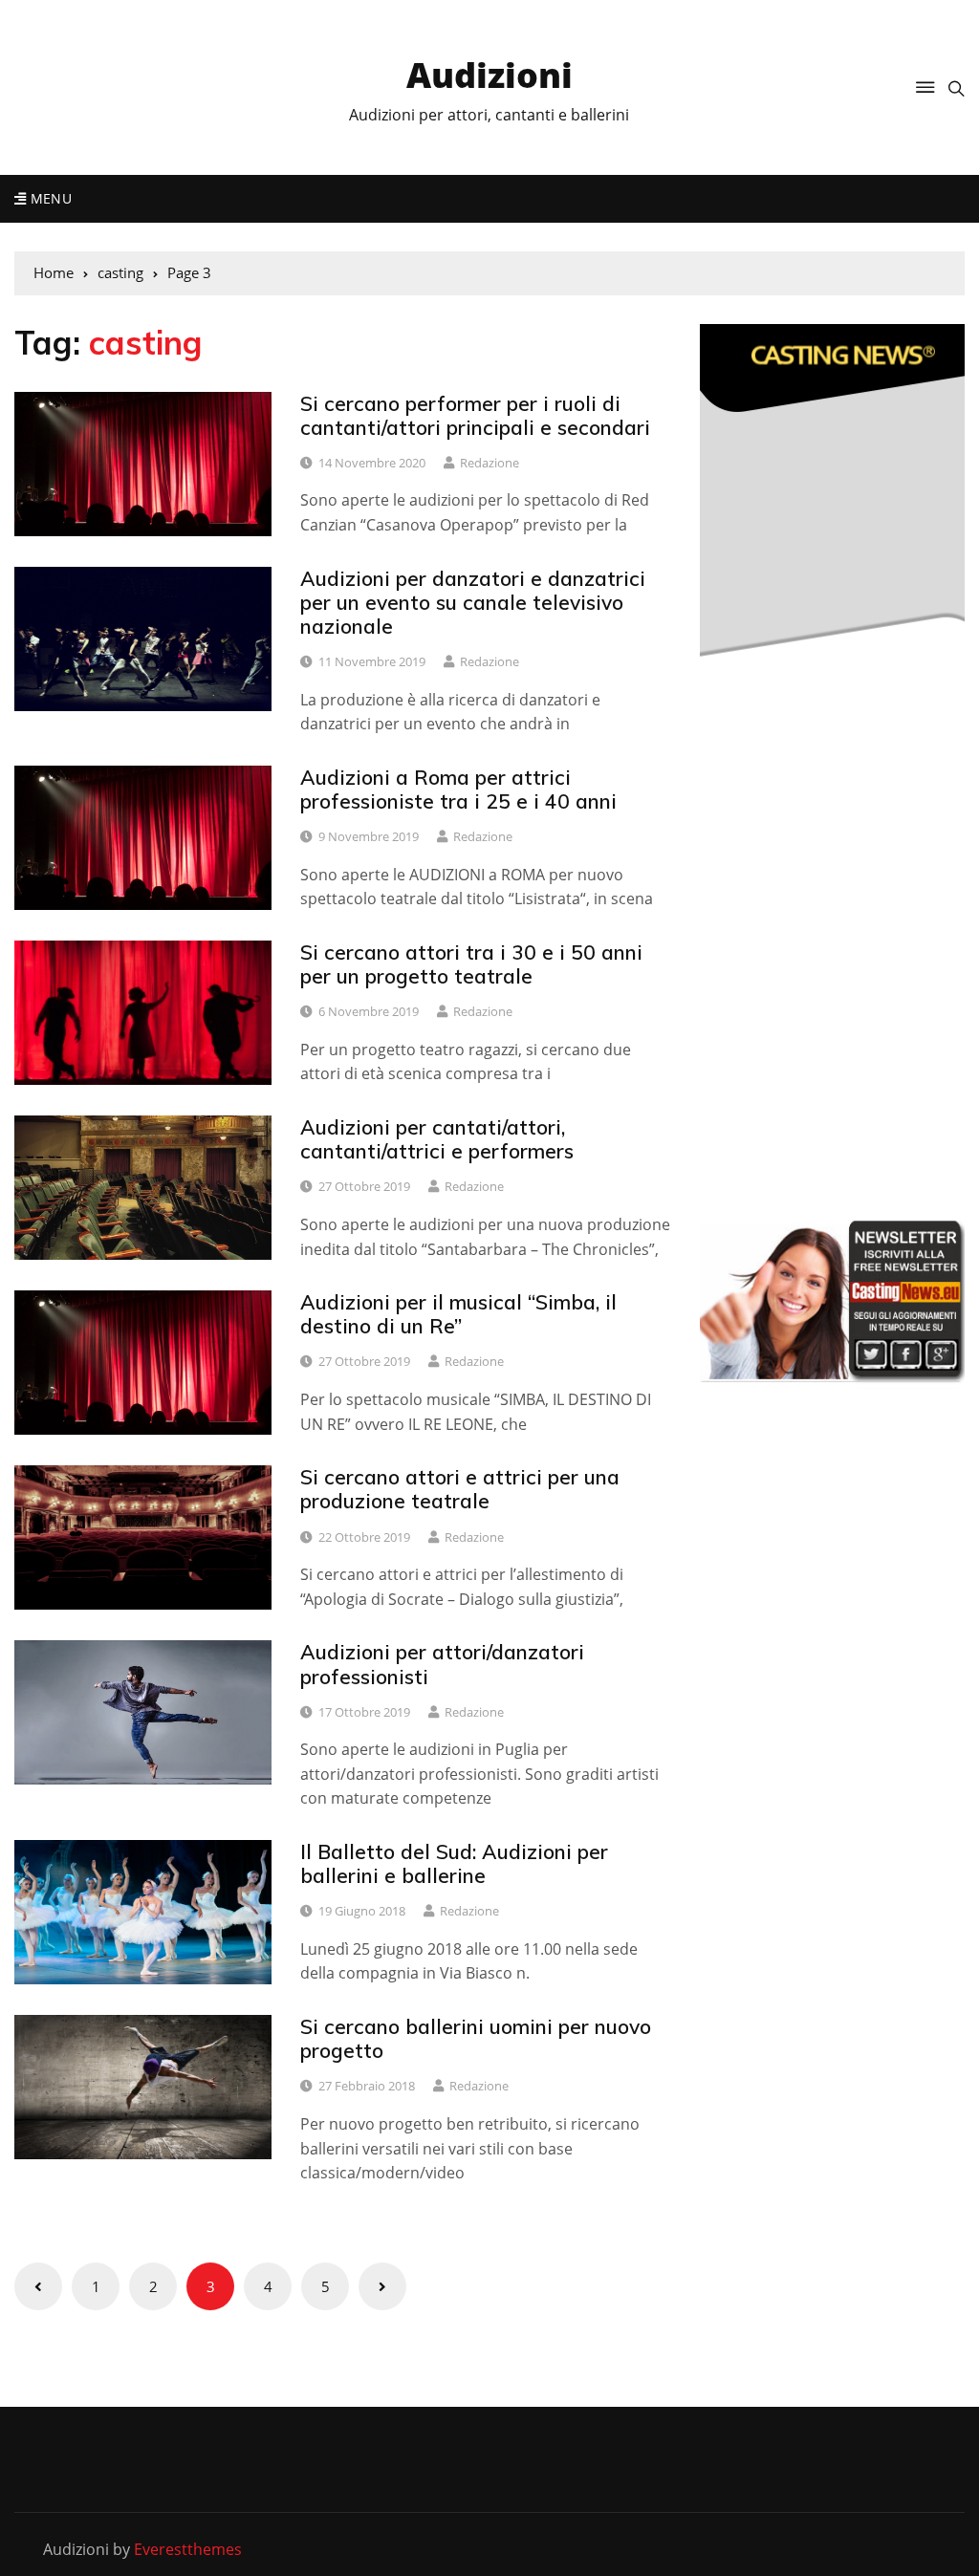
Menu (49, 198)
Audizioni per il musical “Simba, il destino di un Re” (458, 1314)
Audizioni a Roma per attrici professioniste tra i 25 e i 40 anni (458, 789)
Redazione (489, 463)
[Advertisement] (839, 1052)
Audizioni (489, 75)
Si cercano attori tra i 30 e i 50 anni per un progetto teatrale (471, 964)
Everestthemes (188, 2549)
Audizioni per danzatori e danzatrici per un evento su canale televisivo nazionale (473, 602)
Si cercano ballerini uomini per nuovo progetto (476, 2038)
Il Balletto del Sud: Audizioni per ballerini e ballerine (454, 1863)
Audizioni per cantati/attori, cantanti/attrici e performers (437, 1139)
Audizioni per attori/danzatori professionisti (442, 1664)
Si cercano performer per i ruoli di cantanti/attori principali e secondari (475, 415)
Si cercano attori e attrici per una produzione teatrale (460, 1489)
